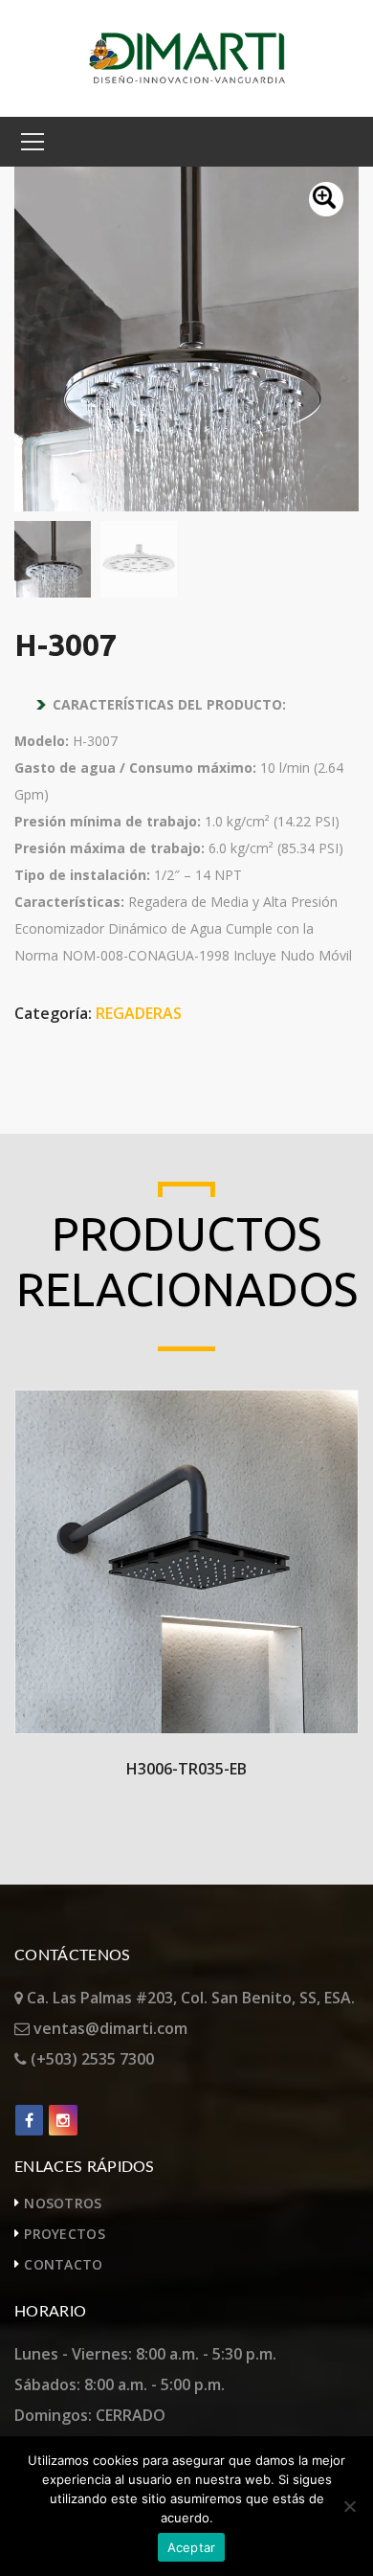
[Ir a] (29, 2120)
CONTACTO (63, 2264)
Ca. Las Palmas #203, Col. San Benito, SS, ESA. (189, 1998)
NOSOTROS (63, 2203)
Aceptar (192, 2547)
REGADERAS (139, 1013)
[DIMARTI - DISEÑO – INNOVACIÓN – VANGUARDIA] (187, 56)
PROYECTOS (65, 2234)
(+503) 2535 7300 (90, 2059)
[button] (326, 199)
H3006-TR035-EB (186, 1769)
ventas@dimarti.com (109, 2028)
